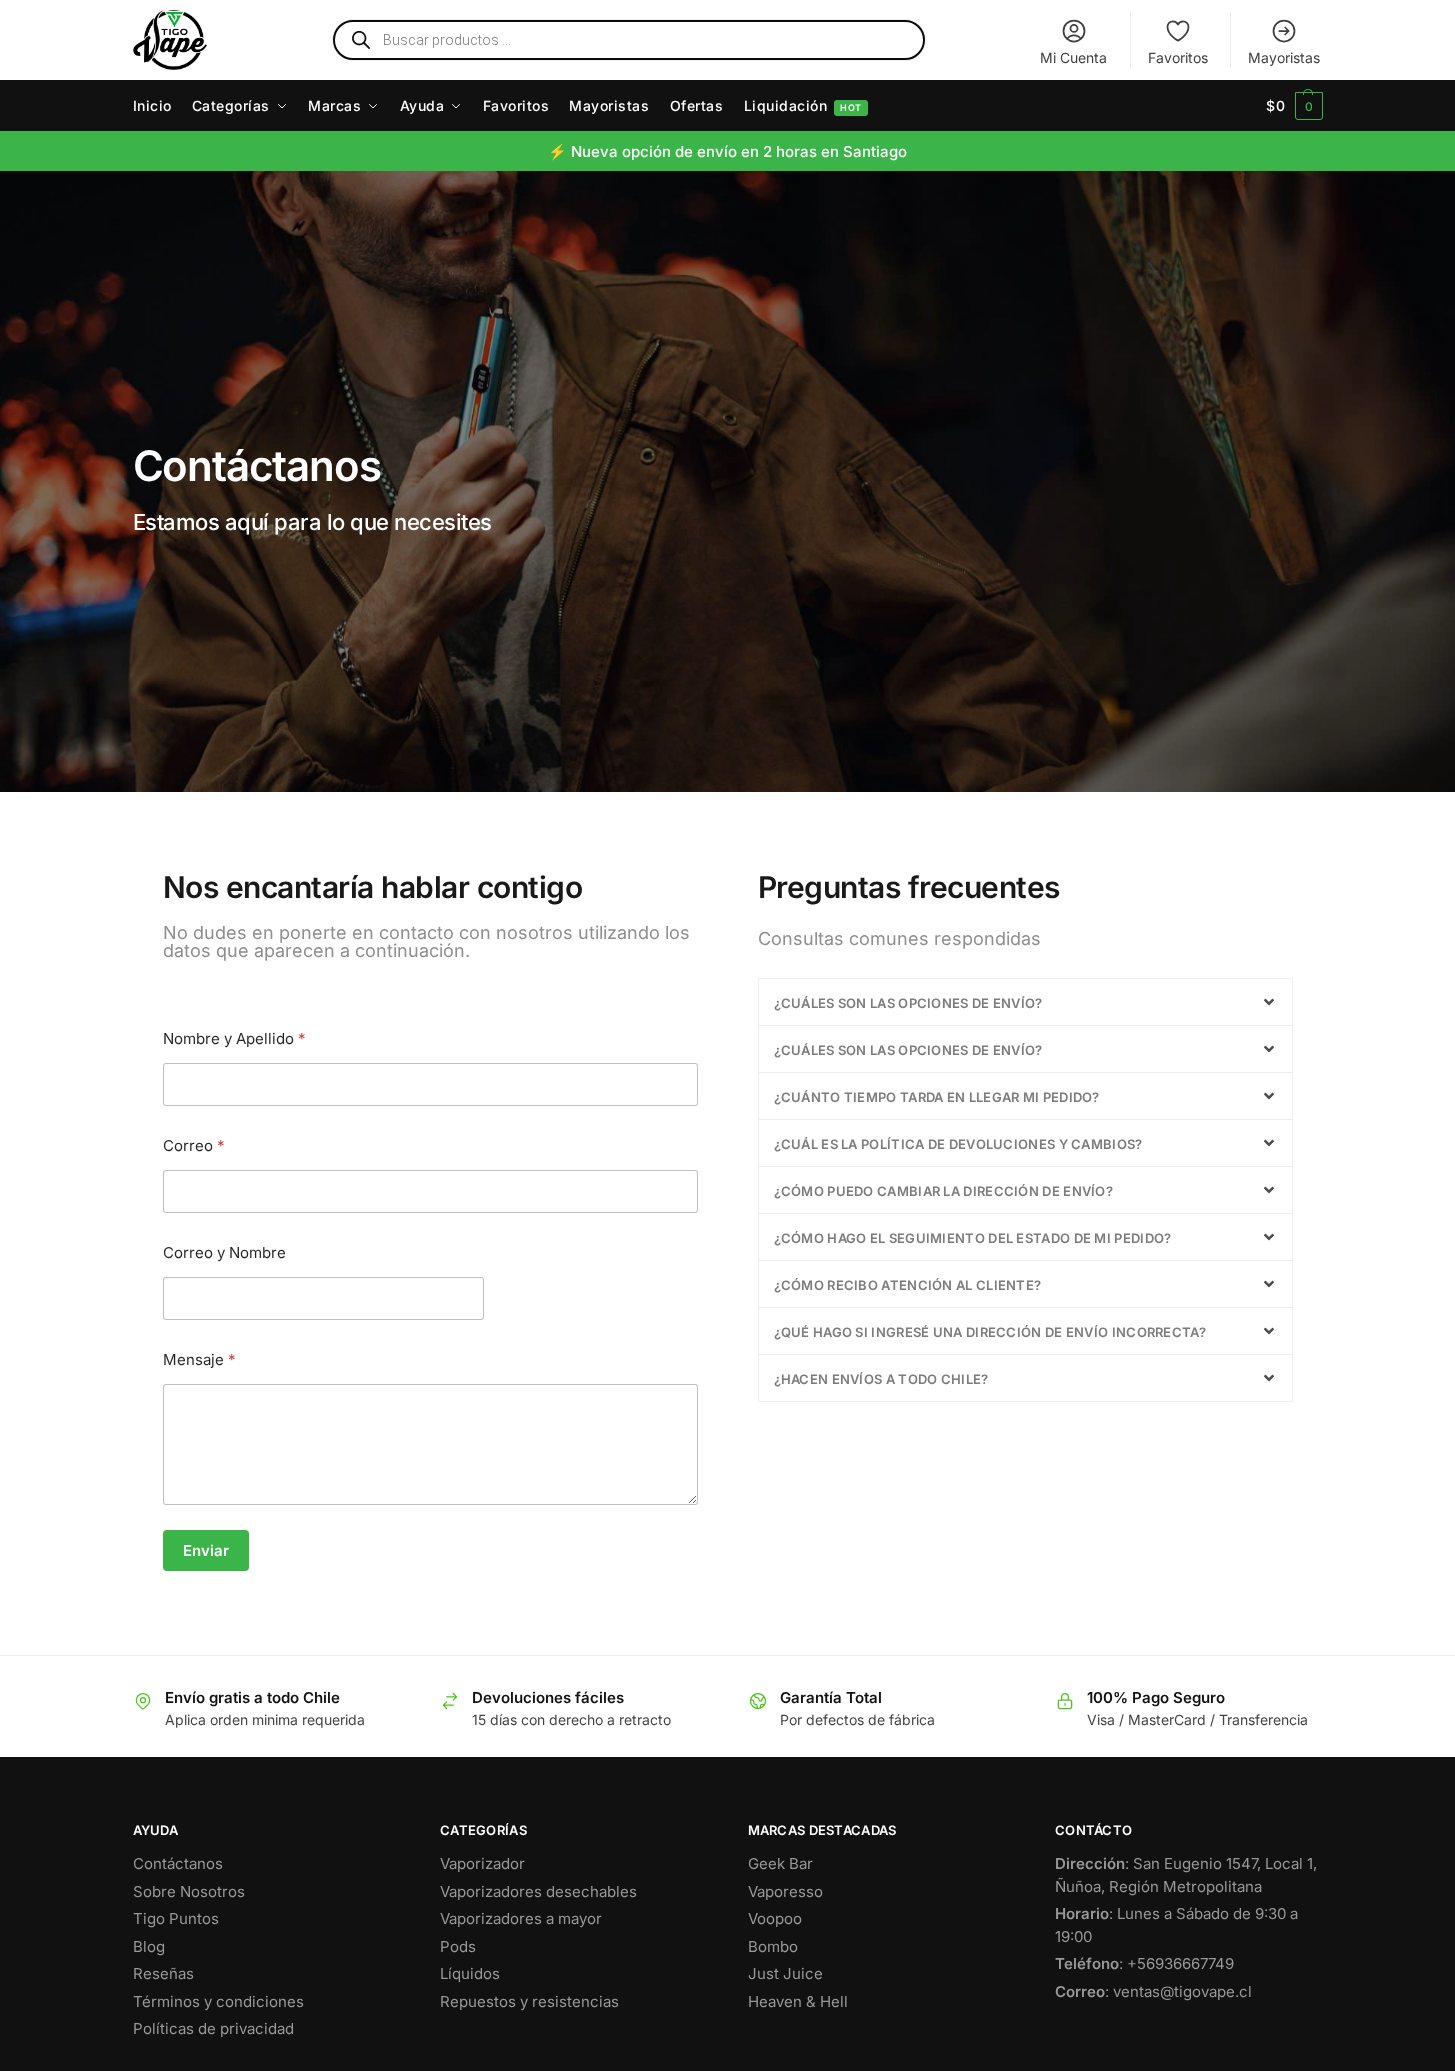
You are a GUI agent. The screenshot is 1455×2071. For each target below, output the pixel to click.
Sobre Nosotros (189, 1891)
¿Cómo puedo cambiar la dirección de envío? (944, 1191)
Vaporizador (482, 1863)
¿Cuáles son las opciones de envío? (908, 1003)
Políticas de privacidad (213, 2028)
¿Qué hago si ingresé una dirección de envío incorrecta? (990, 1332)
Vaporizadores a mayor (521, 1918)
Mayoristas (1284, 57)
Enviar (206, 1550)
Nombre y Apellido (234, 1038)
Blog (149, 1946)
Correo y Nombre (224, 1252)
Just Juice (785, 1973)
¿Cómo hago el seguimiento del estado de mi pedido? (973, 1238)
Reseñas (163, 1973)
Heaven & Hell (798, 2001)
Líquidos (470, 1973)
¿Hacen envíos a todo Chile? (881, 1379)
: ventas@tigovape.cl (1153, 1991)
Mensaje (199, 1359)
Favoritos (1178, 57)
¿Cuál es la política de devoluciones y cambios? (958, 1144)
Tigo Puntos (176, 1918)
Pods (458, 1946)
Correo (194, 1145)
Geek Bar (780, 1863)
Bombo (773, 1946)
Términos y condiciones (218, 2001)
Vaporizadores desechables (538, 1891)
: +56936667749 (1144, 1963)
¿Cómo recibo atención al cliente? (908, 1285)
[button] (1294, 106)
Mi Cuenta (1073, 57)
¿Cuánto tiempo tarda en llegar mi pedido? (937, 1097)
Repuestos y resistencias (529, 2001)
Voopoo (775, 1918)
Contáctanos (178, 1863)
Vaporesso (785, 1891)
